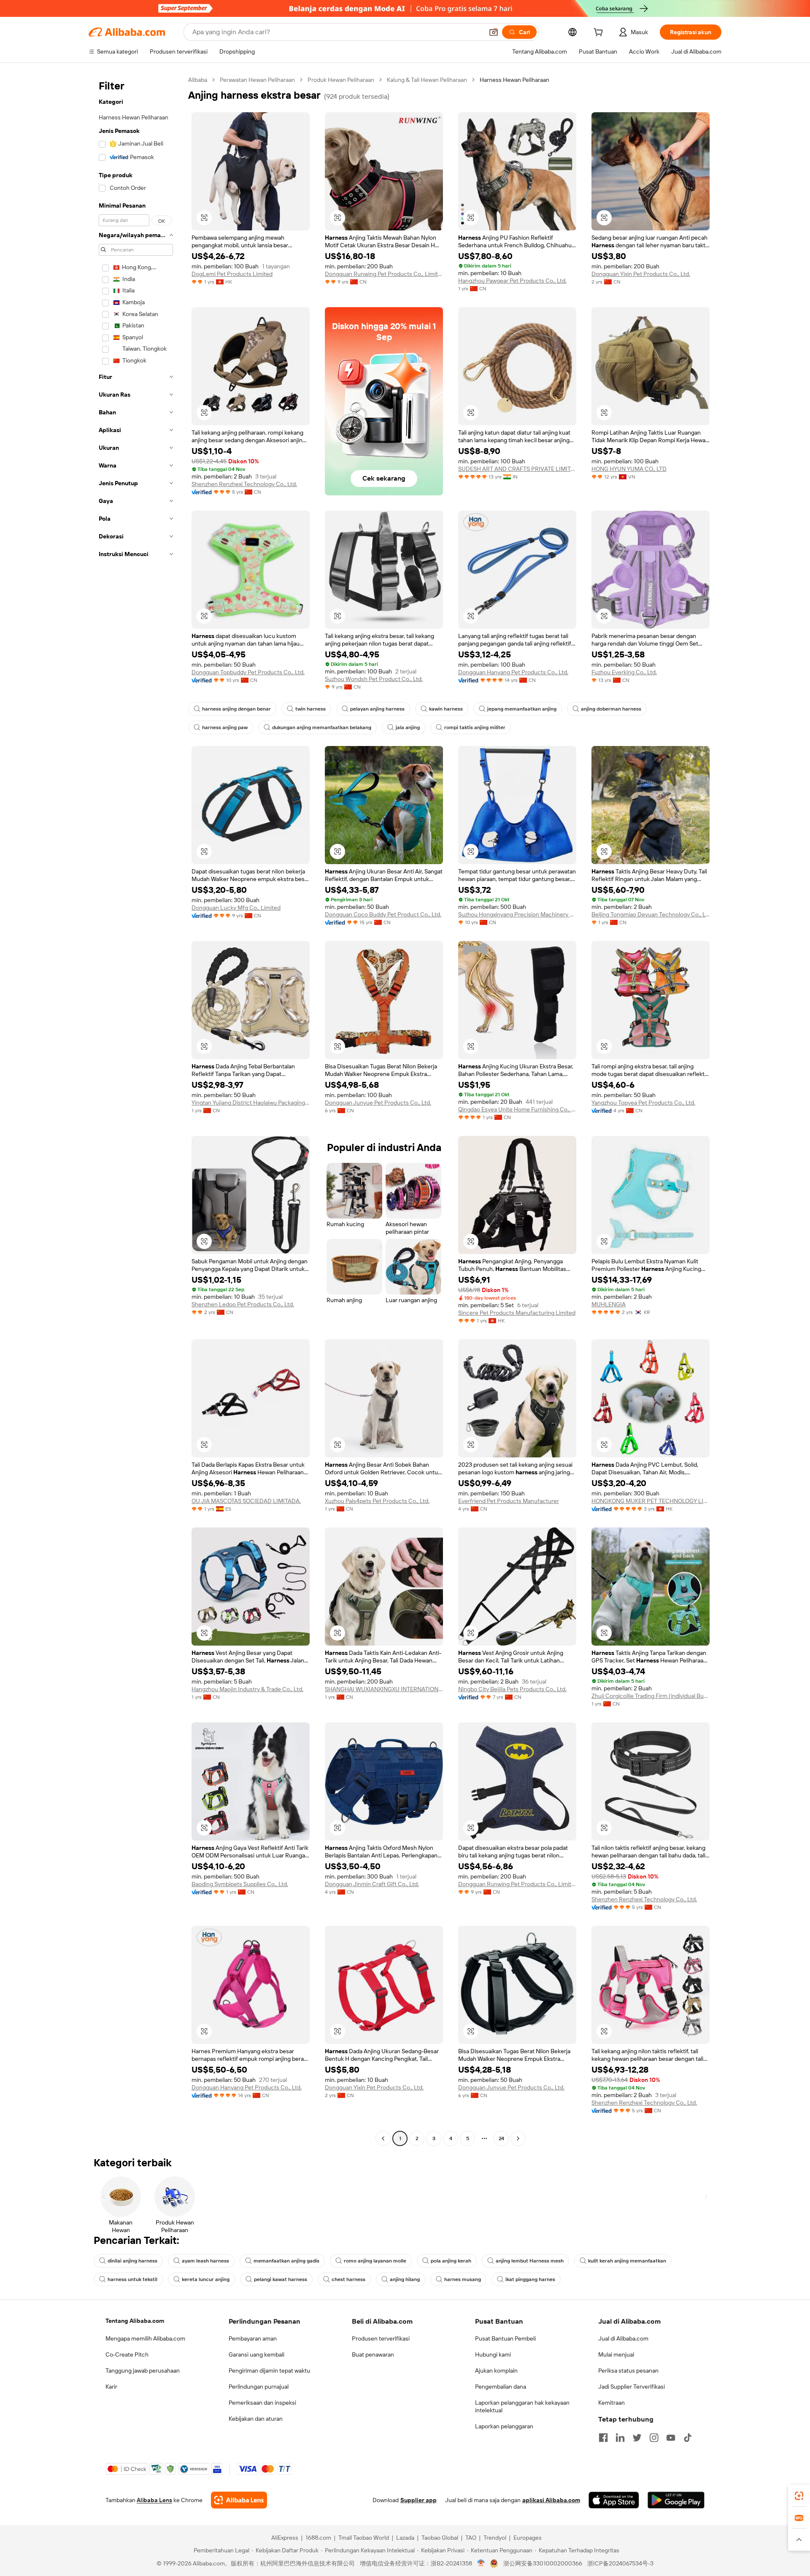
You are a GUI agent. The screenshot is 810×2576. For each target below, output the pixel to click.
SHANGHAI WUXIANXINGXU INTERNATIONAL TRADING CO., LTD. (384, 1689)
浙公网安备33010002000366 (543, 2563)
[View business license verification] (481, 2563)
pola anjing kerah (451, 2261)
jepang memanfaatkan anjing (522, 709)
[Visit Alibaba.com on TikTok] (688, 2438)
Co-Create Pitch (127, 2354)
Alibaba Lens (154, 2500)
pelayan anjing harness (377, 709)
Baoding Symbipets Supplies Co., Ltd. (240, 1884)
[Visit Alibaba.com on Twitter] (637, 2438)
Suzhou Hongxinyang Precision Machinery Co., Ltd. (517, 914)
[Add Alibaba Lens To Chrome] (239, 2500)
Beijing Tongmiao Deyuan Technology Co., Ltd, (651, 914)
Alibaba (198, 80)
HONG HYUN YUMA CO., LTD (629, 469)
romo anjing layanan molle (375, 2261)
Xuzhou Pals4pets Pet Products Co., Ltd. (377, 1501)
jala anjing (408, 727)
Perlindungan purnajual (259, 2387)
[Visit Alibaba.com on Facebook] (603, 2438)
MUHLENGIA (609, 1304)
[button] (494, 32)
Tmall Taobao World (364, 2538)
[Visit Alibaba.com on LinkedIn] (620, 2438)
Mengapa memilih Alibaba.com (145, 2338)
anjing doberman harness (611, 709)
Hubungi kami (493, 2354)
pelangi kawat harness (281, 2279)
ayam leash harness (205, 2261)
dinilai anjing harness (132, 2261)
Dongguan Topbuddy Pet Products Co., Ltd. (248, 672)
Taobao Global (440, 2538)
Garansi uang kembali (256, 2354)
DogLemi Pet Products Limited (232, 274)
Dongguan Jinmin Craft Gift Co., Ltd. (372, 1884)
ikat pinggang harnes (530, 2279)
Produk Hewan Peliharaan (341, 80)
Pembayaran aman (253, 2338)
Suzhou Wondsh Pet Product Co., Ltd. (374, 679)
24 (501, 2138)
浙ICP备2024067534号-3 (620, 2563)
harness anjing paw (225, 727)
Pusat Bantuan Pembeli (505, 2338)
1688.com (318, 2538)
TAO (471, 2538)
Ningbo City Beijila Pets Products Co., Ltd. (512, 1689)
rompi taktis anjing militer (475, 727)
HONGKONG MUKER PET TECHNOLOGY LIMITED (651, 1501)
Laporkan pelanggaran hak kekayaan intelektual (522, 2406)
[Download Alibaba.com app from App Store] (614, 2500)
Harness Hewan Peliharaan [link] (514, 80)
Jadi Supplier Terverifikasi (632, 2387)
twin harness (310, 709)
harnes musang (463, 2279)
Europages (528, 2538)
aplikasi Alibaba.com (551, 2500)
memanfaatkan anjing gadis (286, 2261)
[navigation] (136, 1110)
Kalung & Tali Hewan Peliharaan (427, 80)
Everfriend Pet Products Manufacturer (509, 1501)
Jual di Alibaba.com (623, 2338)
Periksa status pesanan (628, 2371)
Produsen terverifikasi (381, 2338)
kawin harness (446, 709)
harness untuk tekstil (132, 2279)
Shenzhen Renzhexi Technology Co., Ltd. (244, 484)
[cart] (600, 33)
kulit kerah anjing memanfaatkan (627, 2261)
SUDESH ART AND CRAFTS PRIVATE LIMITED (517, 469)
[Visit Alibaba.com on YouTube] (671, 2438)
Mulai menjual (616, 2354)
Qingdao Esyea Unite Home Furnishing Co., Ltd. (517, 1109)
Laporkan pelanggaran (504, 2426)
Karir (111, 2387)
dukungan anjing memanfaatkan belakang (322, 727)
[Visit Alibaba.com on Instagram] (654, 2438)
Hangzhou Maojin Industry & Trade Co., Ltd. (247, 1689)
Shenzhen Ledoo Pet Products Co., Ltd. (243, 1304)
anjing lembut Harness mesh (530, 2261)
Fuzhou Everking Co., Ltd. (624, 672)
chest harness (348, 2279)
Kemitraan (612, 2403)
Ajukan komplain (496, 2371)
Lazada (405, 2538)
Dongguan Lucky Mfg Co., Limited (236, 908)
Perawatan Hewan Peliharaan (257, 80)
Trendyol (495, 2538)
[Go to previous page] (383, 2138)
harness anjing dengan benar (236, 709)
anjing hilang (405, 2279)
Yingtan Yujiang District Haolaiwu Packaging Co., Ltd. (251, 1103)
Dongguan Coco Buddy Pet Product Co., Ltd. (383, 914)
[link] (799, 2496)
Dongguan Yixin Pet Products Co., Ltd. (641, 274)
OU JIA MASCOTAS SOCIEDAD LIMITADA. (246, 1501)
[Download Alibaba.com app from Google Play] (676, 2500)
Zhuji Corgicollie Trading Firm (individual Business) (651, 1696)
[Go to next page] (518, 2138)
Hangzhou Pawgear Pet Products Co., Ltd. (512, 281)
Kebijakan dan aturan (256, 2419)
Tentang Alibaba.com (135, 2321)
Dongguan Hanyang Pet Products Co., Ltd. (513, 672)
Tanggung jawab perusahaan (143, 2371)
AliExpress (285, 2538)
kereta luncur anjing (206, 2279)
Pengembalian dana (501, 2387)
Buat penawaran (373, 2354)
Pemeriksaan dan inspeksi (262, 2403)
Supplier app (418, 2500)
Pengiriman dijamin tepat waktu (269, 2371)
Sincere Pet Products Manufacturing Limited (517, 1313)
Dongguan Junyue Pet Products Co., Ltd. (378, 1103)
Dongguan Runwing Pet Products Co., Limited (384, 274)
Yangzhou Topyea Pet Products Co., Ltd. (643, 1103)
